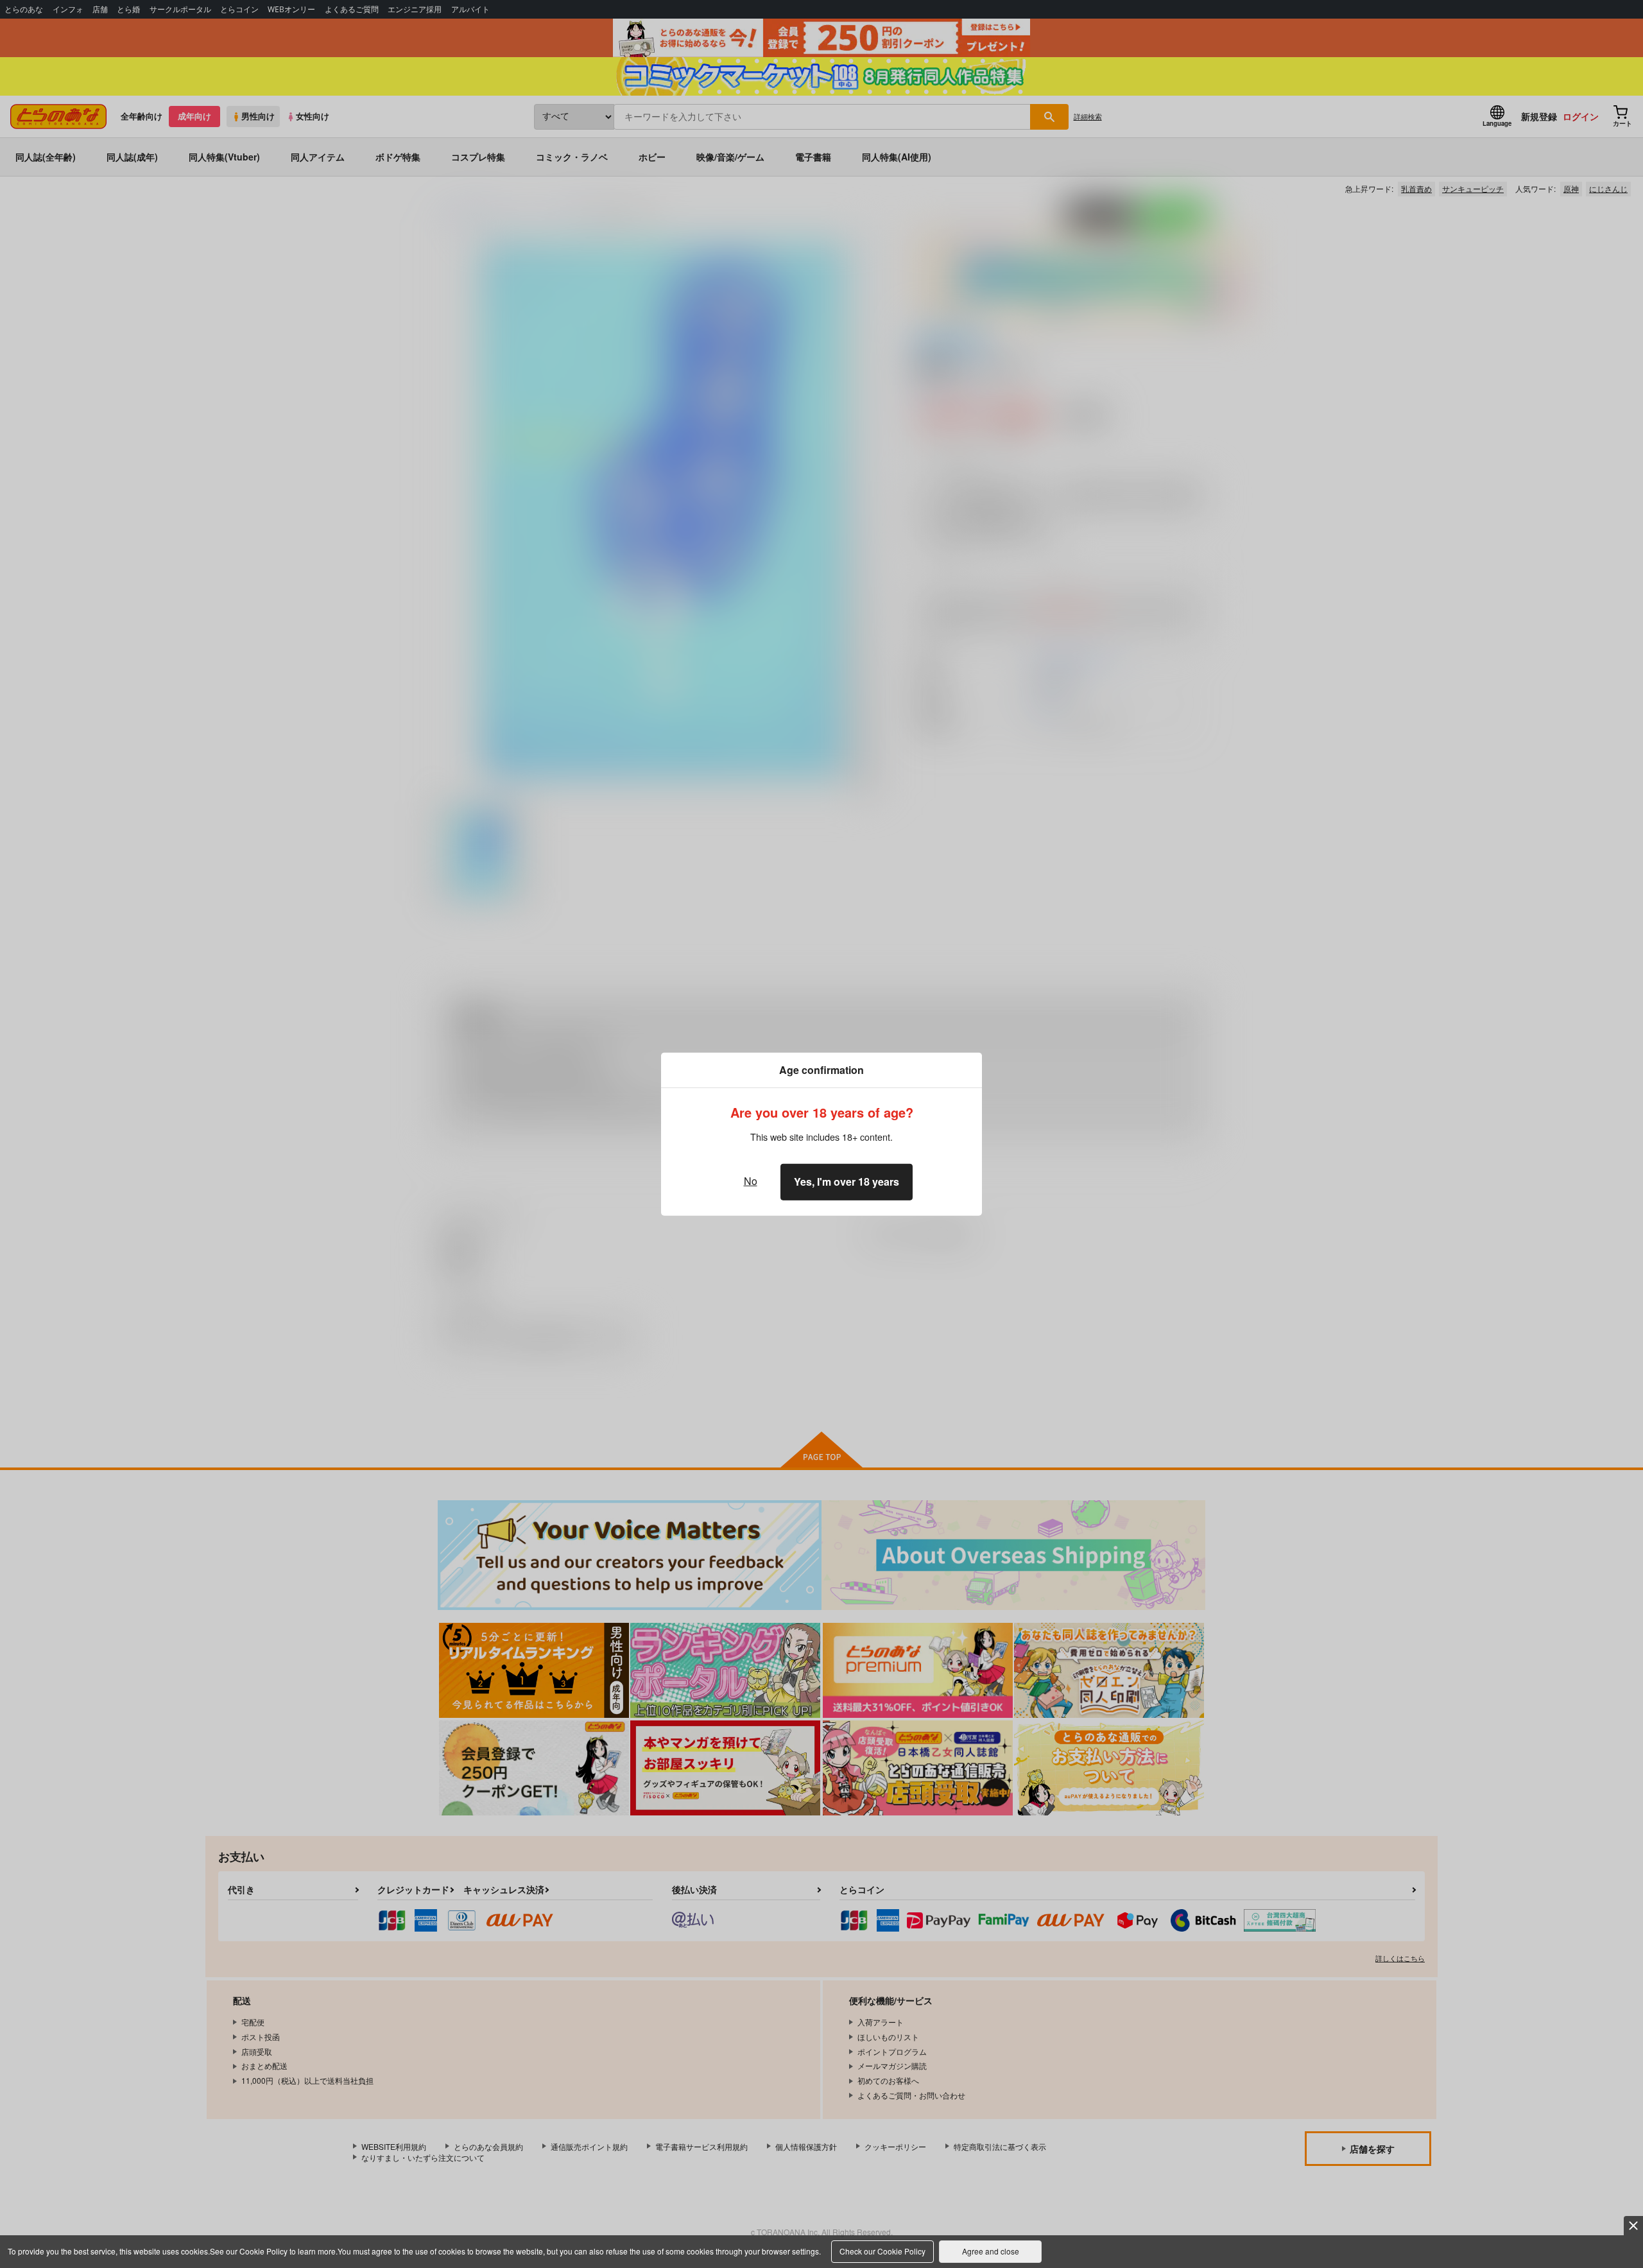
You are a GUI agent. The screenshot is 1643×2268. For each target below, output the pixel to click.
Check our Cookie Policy (882, 2251)
